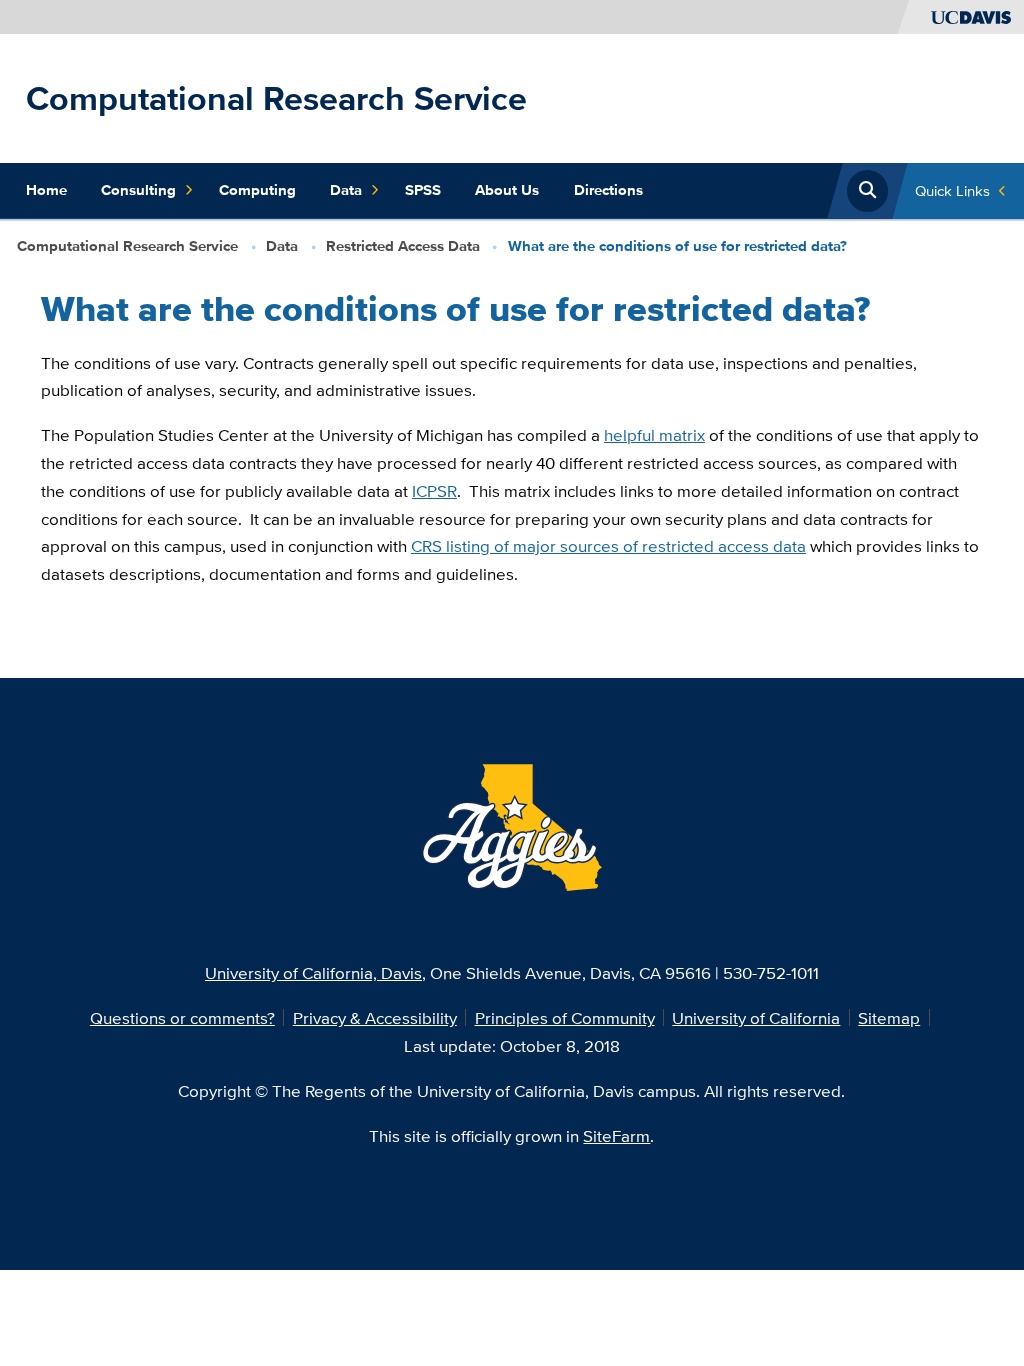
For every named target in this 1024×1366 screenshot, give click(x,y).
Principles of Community (565, 1017)
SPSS (423, 190)
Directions (608, 190)
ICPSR (434, 490)
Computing (257, 190)
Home (46, 190)
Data (346, 190)
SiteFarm (616, 1135)
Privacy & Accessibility (375, 1017)
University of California (756, 1017)
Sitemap (889, 1017)
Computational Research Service (276, 98)
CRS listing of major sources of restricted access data (608, 545)
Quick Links (952, 190)
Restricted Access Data (403, 246)
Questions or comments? (182, 1017)
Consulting (138, 190)
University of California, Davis (313, 972)
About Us (507, 190)
